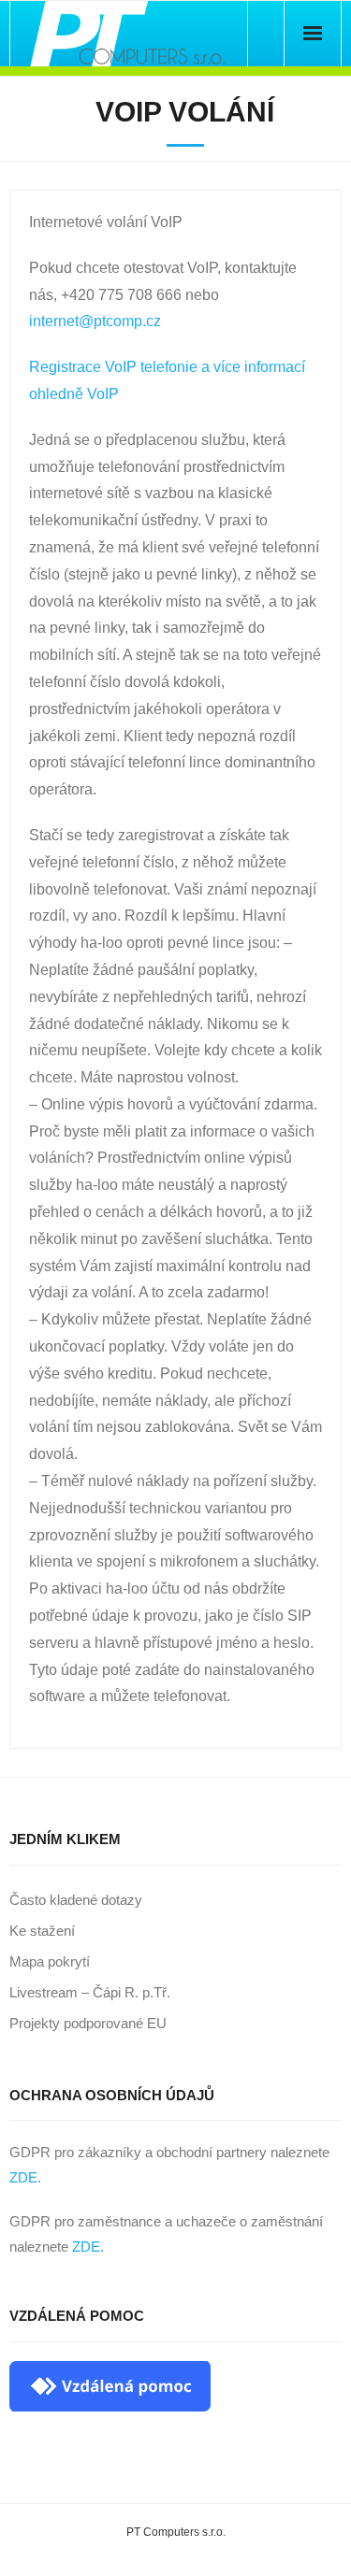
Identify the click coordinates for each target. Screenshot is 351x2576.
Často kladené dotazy (76, 1900)
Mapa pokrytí (50, 1961)
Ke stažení (42, 1931)
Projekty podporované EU (88, 2023)
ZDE (23, 2177)
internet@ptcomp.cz (95, 321)
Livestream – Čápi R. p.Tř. (90, 1992)
